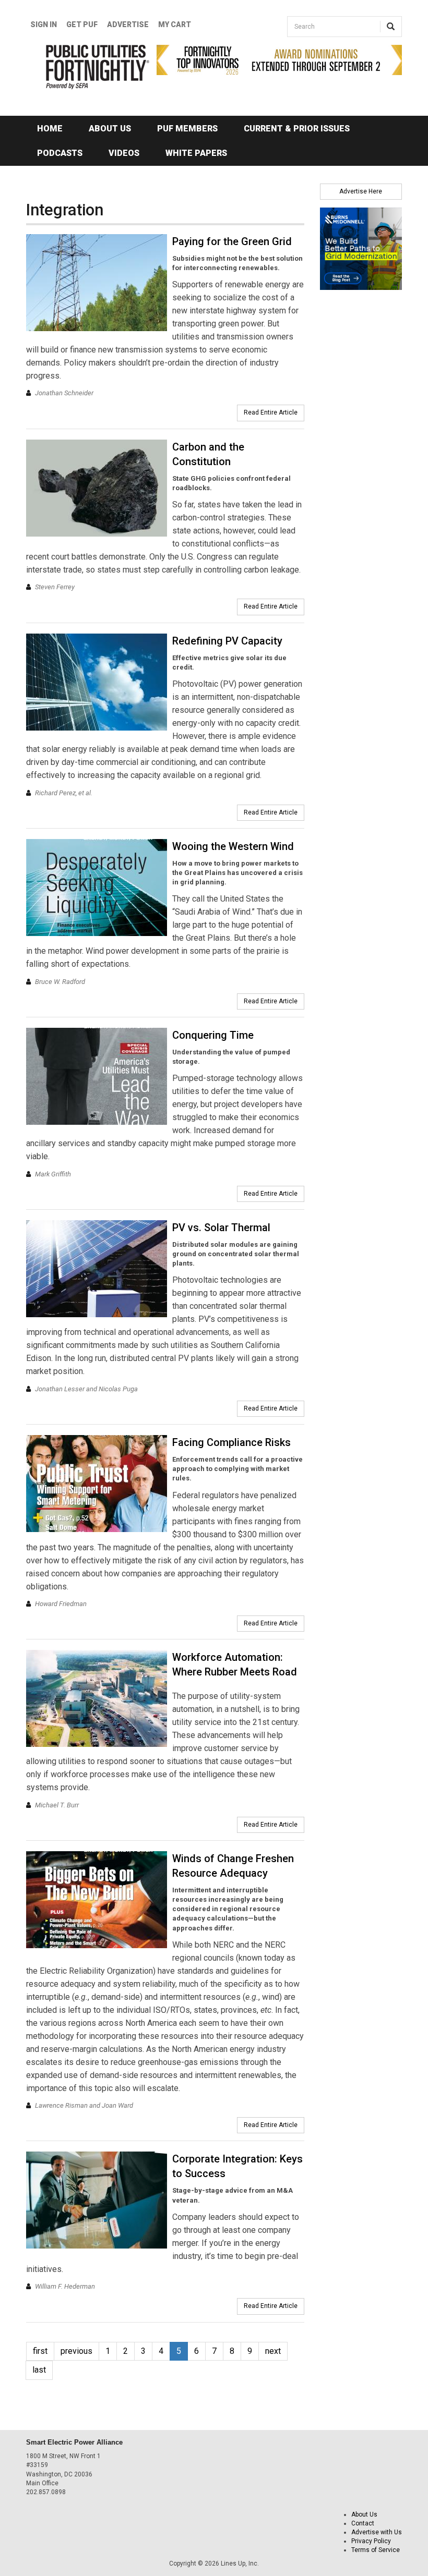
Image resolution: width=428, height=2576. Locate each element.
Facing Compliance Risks (231, 1442)
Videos (124, 153)
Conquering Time (213, 1035)
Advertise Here (361, 191)
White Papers (196, 153)
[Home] (84, 67)
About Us (110, 129)
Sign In (44, 25)
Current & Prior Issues (297, 129)
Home (50, 129)
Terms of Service (376, 2550)
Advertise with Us (377, 2532)
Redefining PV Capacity (227, 641)
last (39, 2370)
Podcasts (60, 153)
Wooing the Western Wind (233, 846)
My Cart (175, 25)
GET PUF (82, 25)
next (273, 2351)
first (40, 2351)
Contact (363, 2523)
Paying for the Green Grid (232, 241)
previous (76, 2351)
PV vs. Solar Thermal (221, 1228)
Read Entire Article (271, 412)
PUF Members (187, 129)
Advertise (128, 25)
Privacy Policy (371, 2541)
